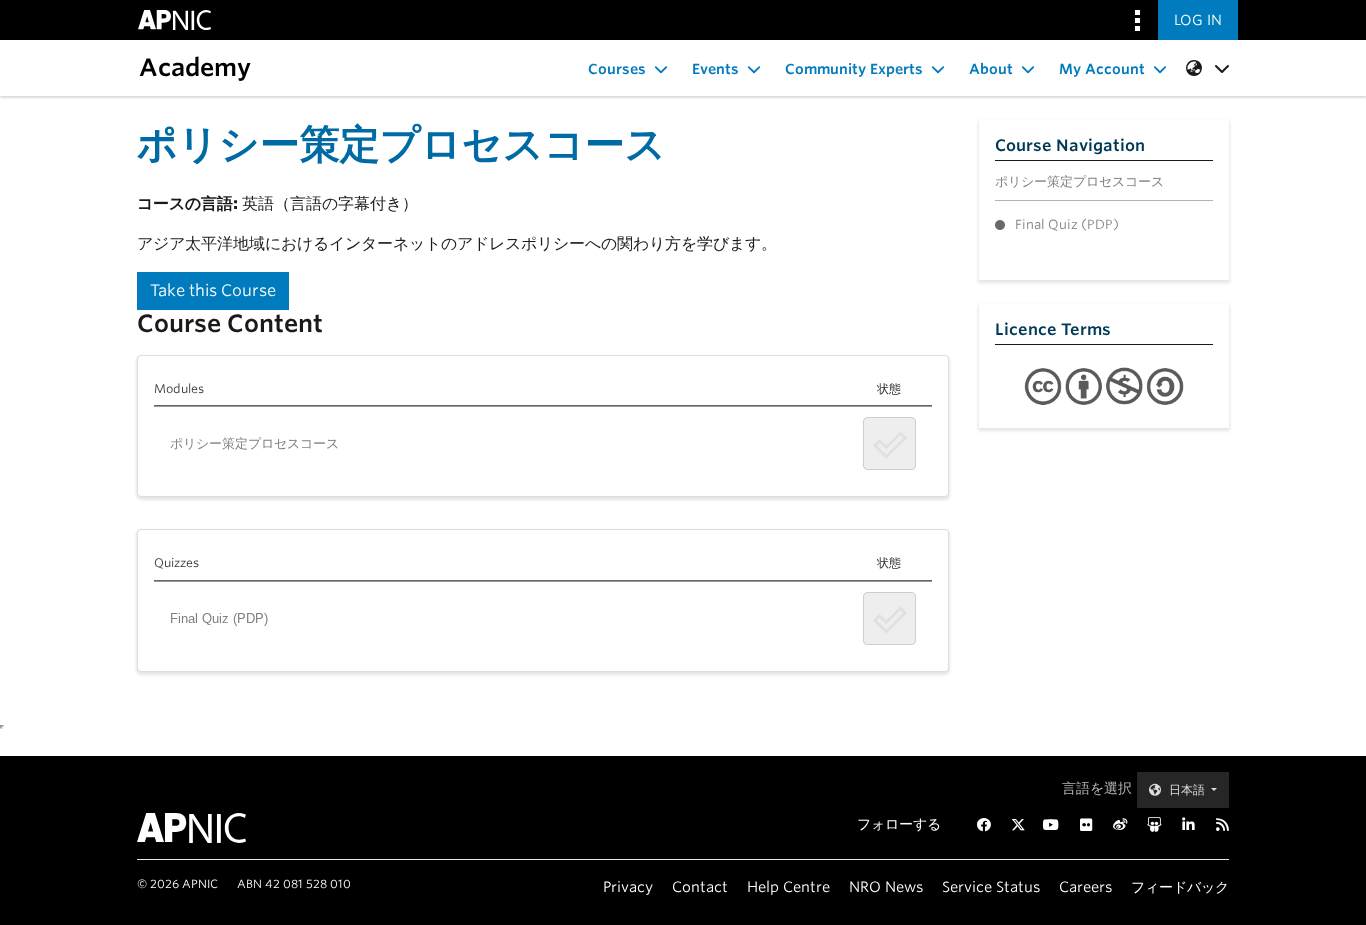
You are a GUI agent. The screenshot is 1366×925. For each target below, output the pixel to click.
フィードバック (1180, 886)
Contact (700, 886)
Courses (617, 69)
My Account (1102, 69)
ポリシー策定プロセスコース (254, 443)
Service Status (991, 886)
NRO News (886, 886)
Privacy (628, 886)
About (991, 69)
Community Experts (854, 69)
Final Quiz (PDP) (219, 618)
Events (715, 69)
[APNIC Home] (215, 828)
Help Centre (788, 886)
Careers (1085, 886)
